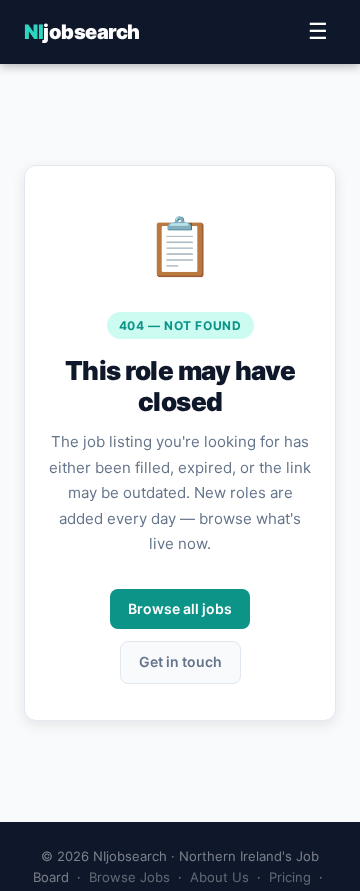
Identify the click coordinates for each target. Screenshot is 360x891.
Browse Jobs (129, 877)
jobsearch (82, 32)
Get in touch (180, 661)
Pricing (290, 877)
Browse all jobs (180, 608)
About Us (219, 877)
